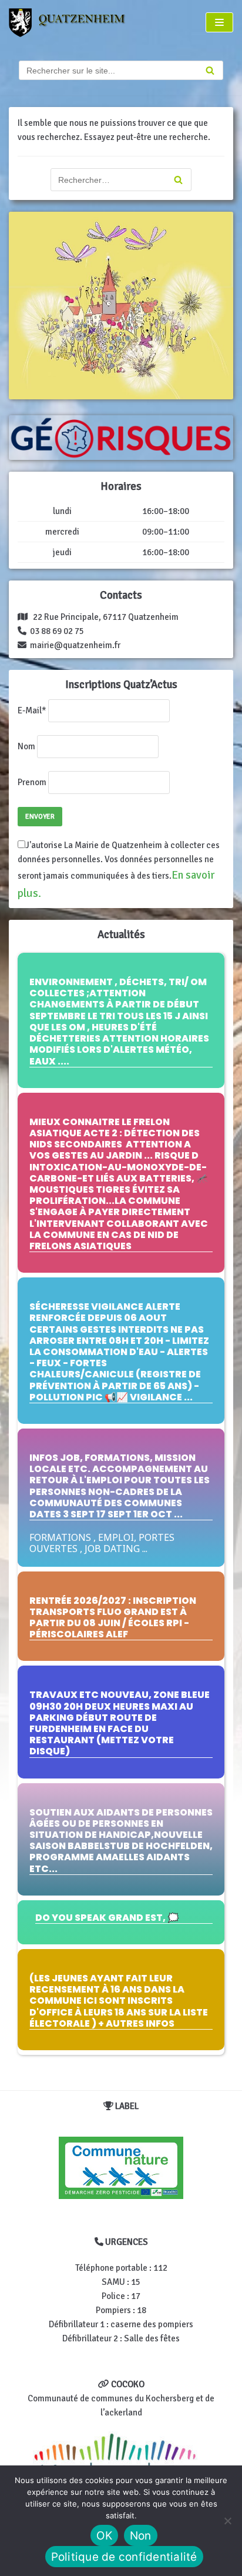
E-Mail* (32, 710)
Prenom (32, 782)
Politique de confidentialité (124, 2557)
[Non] (227, 2521)
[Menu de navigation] (219, 22)
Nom (26, 746)
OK (104, 2536)
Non (141, 2536)
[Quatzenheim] (74, 23)
